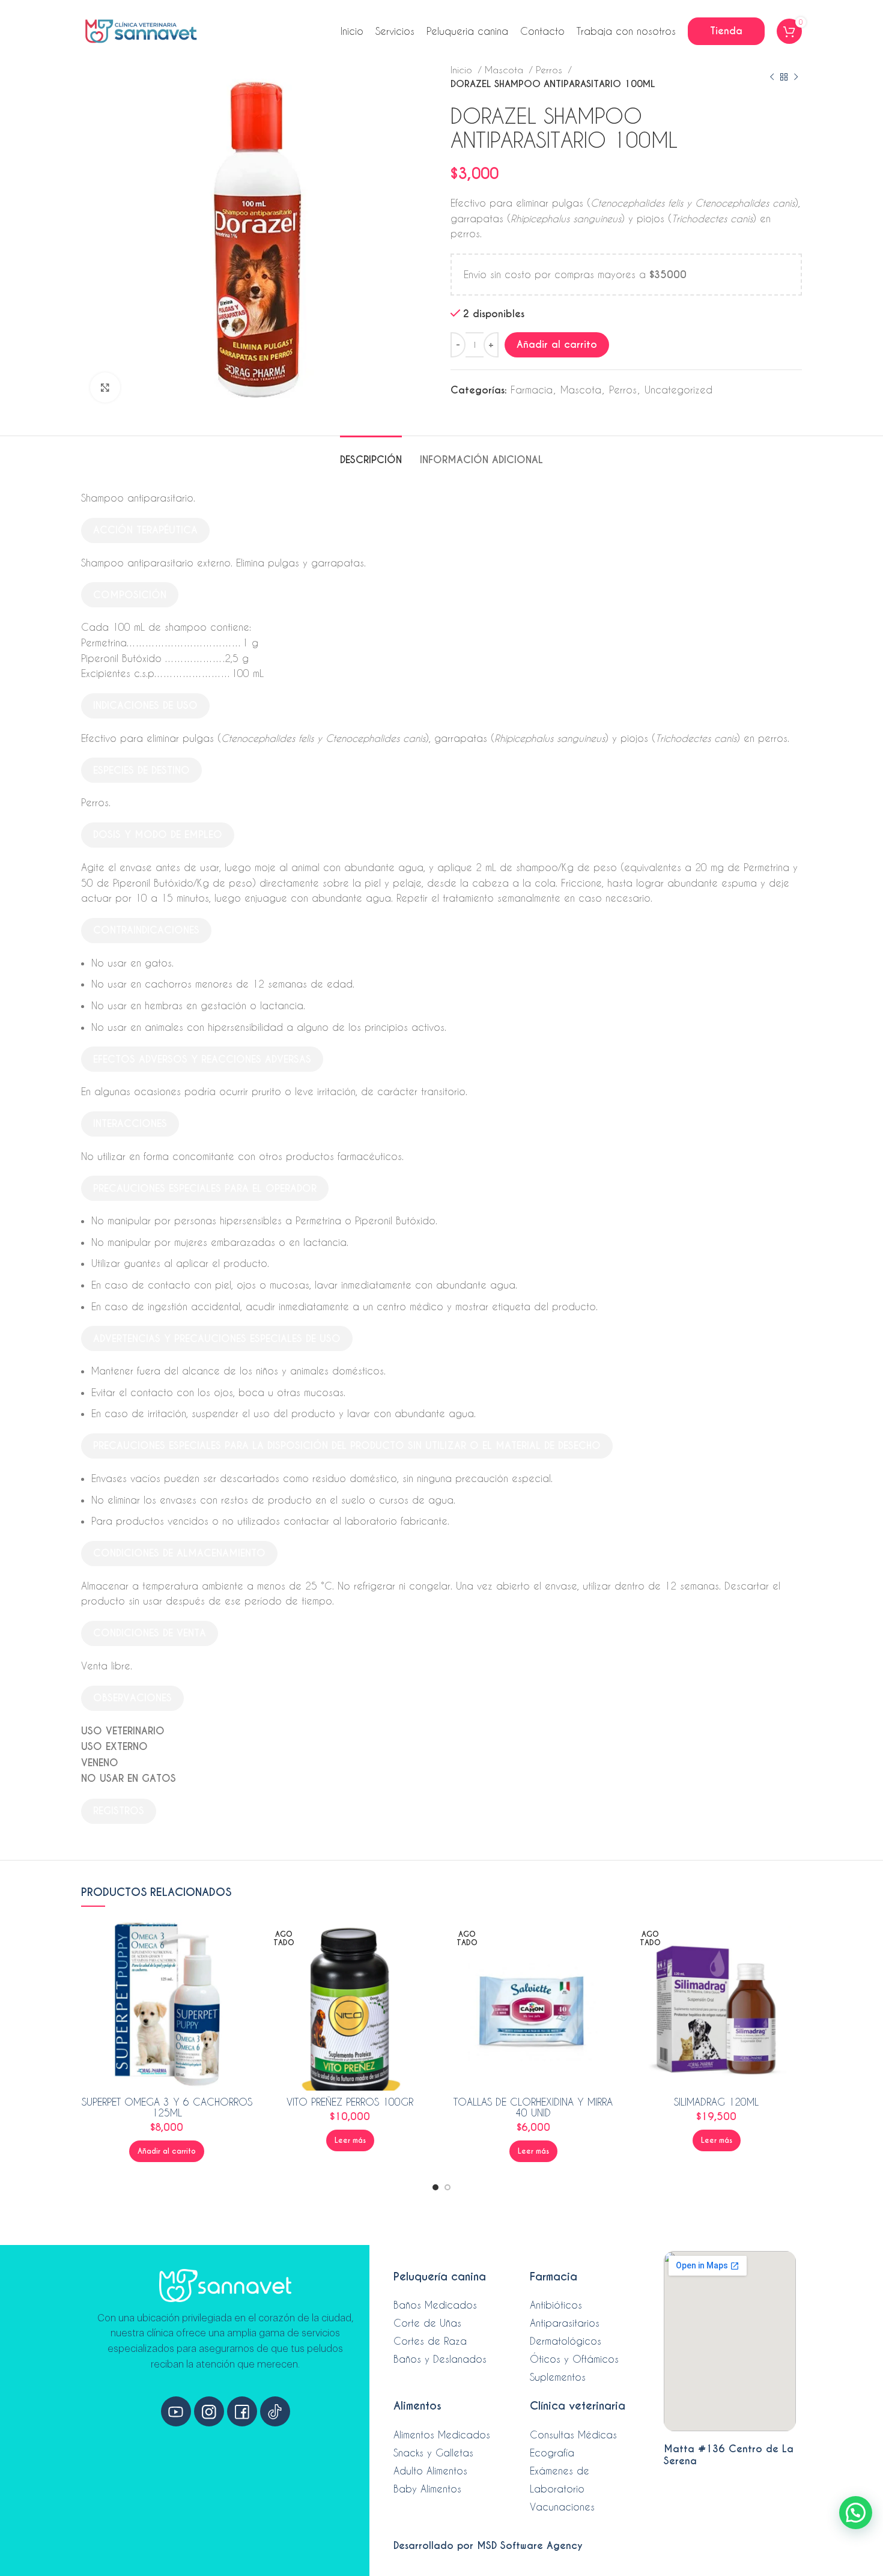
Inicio (463, 70)
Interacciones (130, 1124)
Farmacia (532, 390)
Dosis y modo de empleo (158, 835)
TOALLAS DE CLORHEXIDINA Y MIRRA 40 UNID (533, 2107)
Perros (551, 70)
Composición (130, 595)
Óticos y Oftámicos (574, 2359)
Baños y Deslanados (440, 2359)
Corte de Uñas (427, 2323)
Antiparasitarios (565, 2323)
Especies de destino (141, 770)
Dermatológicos (566, 2341)
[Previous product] (772, 77)
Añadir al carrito (557, 345)
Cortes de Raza (430, 2341)
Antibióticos (556, 2305)
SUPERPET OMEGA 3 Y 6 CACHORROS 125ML (167, 2107)
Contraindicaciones (146, 930)
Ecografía (552, 2453)
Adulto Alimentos (430, 2471)
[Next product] (796, 77)
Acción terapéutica (145, 530)
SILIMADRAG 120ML (716, 2102)
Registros (119, 1811)
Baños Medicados (435, 2305)
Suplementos (558, 2377)
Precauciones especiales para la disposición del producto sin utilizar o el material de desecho (347, 1446)
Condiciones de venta (150, 1633)
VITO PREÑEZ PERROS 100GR (350, 2102)
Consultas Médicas (573, 2435)
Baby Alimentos (427, 2489)
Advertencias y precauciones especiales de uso (217, 1339)
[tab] (371, 454)
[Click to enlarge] (105, 387)
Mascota (505, 70)
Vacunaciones (562, 2507)
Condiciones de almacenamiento (179, 1553)
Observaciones (132, 1698)
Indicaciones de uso (145, 706)
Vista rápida (243, 1939)
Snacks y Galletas (433, 2453)
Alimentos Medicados (442, 2435)
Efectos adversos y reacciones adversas (202, 1059)
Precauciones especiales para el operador (205, 1189)
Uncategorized (678, 390)
